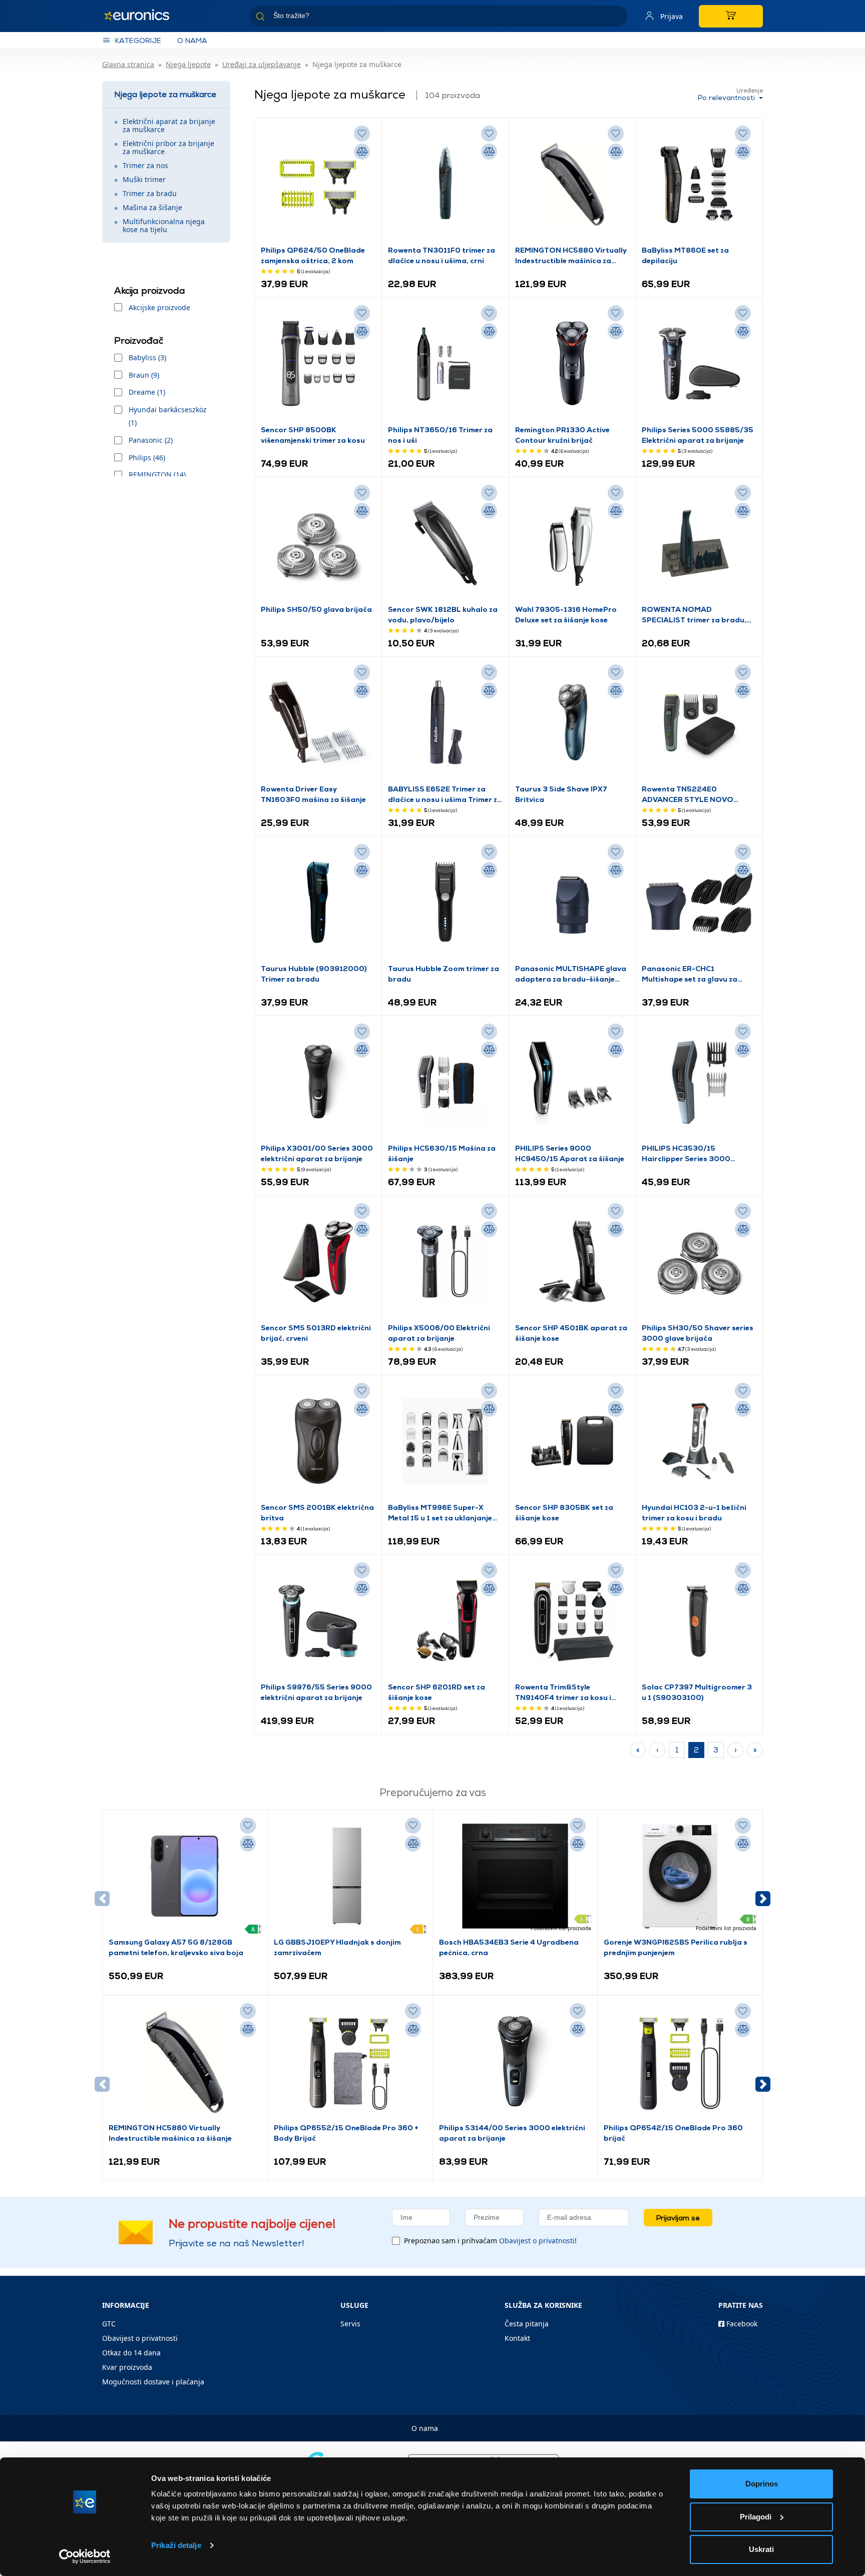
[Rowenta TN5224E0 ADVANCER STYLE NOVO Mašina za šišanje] (699, 723)
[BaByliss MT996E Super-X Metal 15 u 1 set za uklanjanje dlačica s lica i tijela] (445, 1441)
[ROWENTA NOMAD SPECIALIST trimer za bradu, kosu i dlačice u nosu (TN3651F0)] (699, 543)
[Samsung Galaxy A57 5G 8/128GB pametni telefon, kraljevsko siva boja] (185, 1876)
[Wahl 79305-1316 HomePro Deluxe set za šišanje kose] (572, 543)
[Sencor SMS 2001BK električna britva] (318, 1441)
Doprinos (762, 2484)
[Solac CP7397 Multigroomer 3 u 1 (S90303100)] (699, 1621)
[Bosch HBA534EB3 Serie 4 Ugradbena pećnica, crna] (515, 1876)
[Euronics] (142, 16)
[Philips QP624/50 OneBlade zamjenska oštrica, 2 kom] (318, 184)
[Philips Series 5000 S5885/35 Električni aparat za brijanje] (699, 364)
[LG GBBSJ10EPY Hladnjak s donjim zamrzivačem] (350, 1876)
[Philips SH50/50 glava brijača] (318, 543)
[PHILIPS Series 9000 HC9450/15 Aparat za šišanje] (572, 1082)
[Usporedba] (362, 152)
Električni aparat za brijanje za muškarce (169, 125)
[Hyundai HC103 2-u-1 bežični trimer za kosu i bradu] (699, 1441)
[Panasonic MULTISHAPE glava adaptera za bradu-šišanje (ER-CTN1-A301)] (572, 903)
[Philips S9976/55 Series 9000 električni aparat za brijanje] (318, 1621)
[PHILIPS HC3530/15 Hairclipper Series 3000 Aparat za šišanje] (699, 1082)
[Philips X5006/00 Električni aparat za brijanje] (445, 1262)
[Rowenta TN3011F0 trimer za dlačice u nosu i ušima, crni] (445, 184)
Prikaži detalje (176, 2545)
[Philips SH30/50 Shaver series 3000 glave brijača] (699, 1262)
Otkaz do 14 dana (131, 2353)
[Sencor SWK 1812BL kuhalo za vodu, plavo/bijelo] (445, 543)
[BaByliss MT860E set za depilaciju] (699, 184)
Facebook (741, 2324)
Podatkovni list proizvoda (561, 1928)
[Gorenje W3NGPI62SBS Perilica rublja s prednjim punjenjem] (680, 1876)
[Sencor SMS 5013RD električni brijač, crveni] (318, 1262)
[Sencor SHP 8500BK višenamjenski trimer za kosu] (318, 364)
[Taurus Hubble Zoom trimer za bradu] (445, 903)
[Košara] (731, 16)
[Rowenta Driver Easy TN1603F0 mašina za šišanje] (318, 723)
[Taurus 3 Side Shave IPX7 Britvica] (572, 723)
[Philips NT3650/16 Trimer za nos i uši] (445, 364)
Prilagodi (756, 2517)
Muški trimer (144, 179)
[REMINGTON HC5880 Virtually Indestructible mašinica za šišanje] (572, 184)
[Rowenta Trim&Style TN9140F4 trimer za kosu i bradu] (572, 1621)
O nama (192, 40)
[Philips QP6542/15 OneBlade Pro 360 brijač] (680, 2062)
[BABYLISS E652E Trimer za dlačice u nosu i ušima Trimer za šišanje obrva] (445, 723)
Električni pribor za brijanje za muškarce (168, 147)
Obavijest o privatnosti (537, 2241)
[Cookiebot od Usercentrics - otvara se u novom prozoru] (85, 2556)
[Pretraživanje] (616, 18)
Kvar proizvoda (127, 2367)
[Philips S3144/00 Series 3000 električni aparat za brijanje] (515, 2062)
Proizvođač (139, 340)
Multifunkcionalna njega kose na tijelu (164, 225)
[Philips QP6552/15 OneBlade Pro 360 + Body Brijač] (350, 2062)
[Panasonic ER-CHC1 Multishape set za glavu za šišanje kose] (699, 903)
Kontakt (517, 2338)
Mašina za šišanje (152, 207)
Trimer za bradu (150, 193)
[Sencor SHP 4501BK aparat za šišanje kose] (572, 1262)
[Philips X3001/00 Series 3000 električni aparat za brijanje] (318, 1082)
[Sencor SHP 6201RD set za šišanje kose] (445, 1621)
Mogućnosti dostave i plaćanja (153, 2382)
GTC (109, 2324)
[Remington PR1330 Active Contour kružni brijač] (572, 364)
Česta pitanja (527, 2324)
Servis (350, 2324)
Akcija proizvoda (150, 290)
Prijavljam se (678, 2218)
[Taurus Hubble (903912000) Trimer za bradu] (318, 903)
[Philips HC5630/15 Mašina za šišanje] (445, 1082)
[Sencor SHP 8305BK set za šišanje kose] (572, 1441)
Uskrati (761, 2549)
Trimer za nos (145, 165)
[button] (763, 1899)
